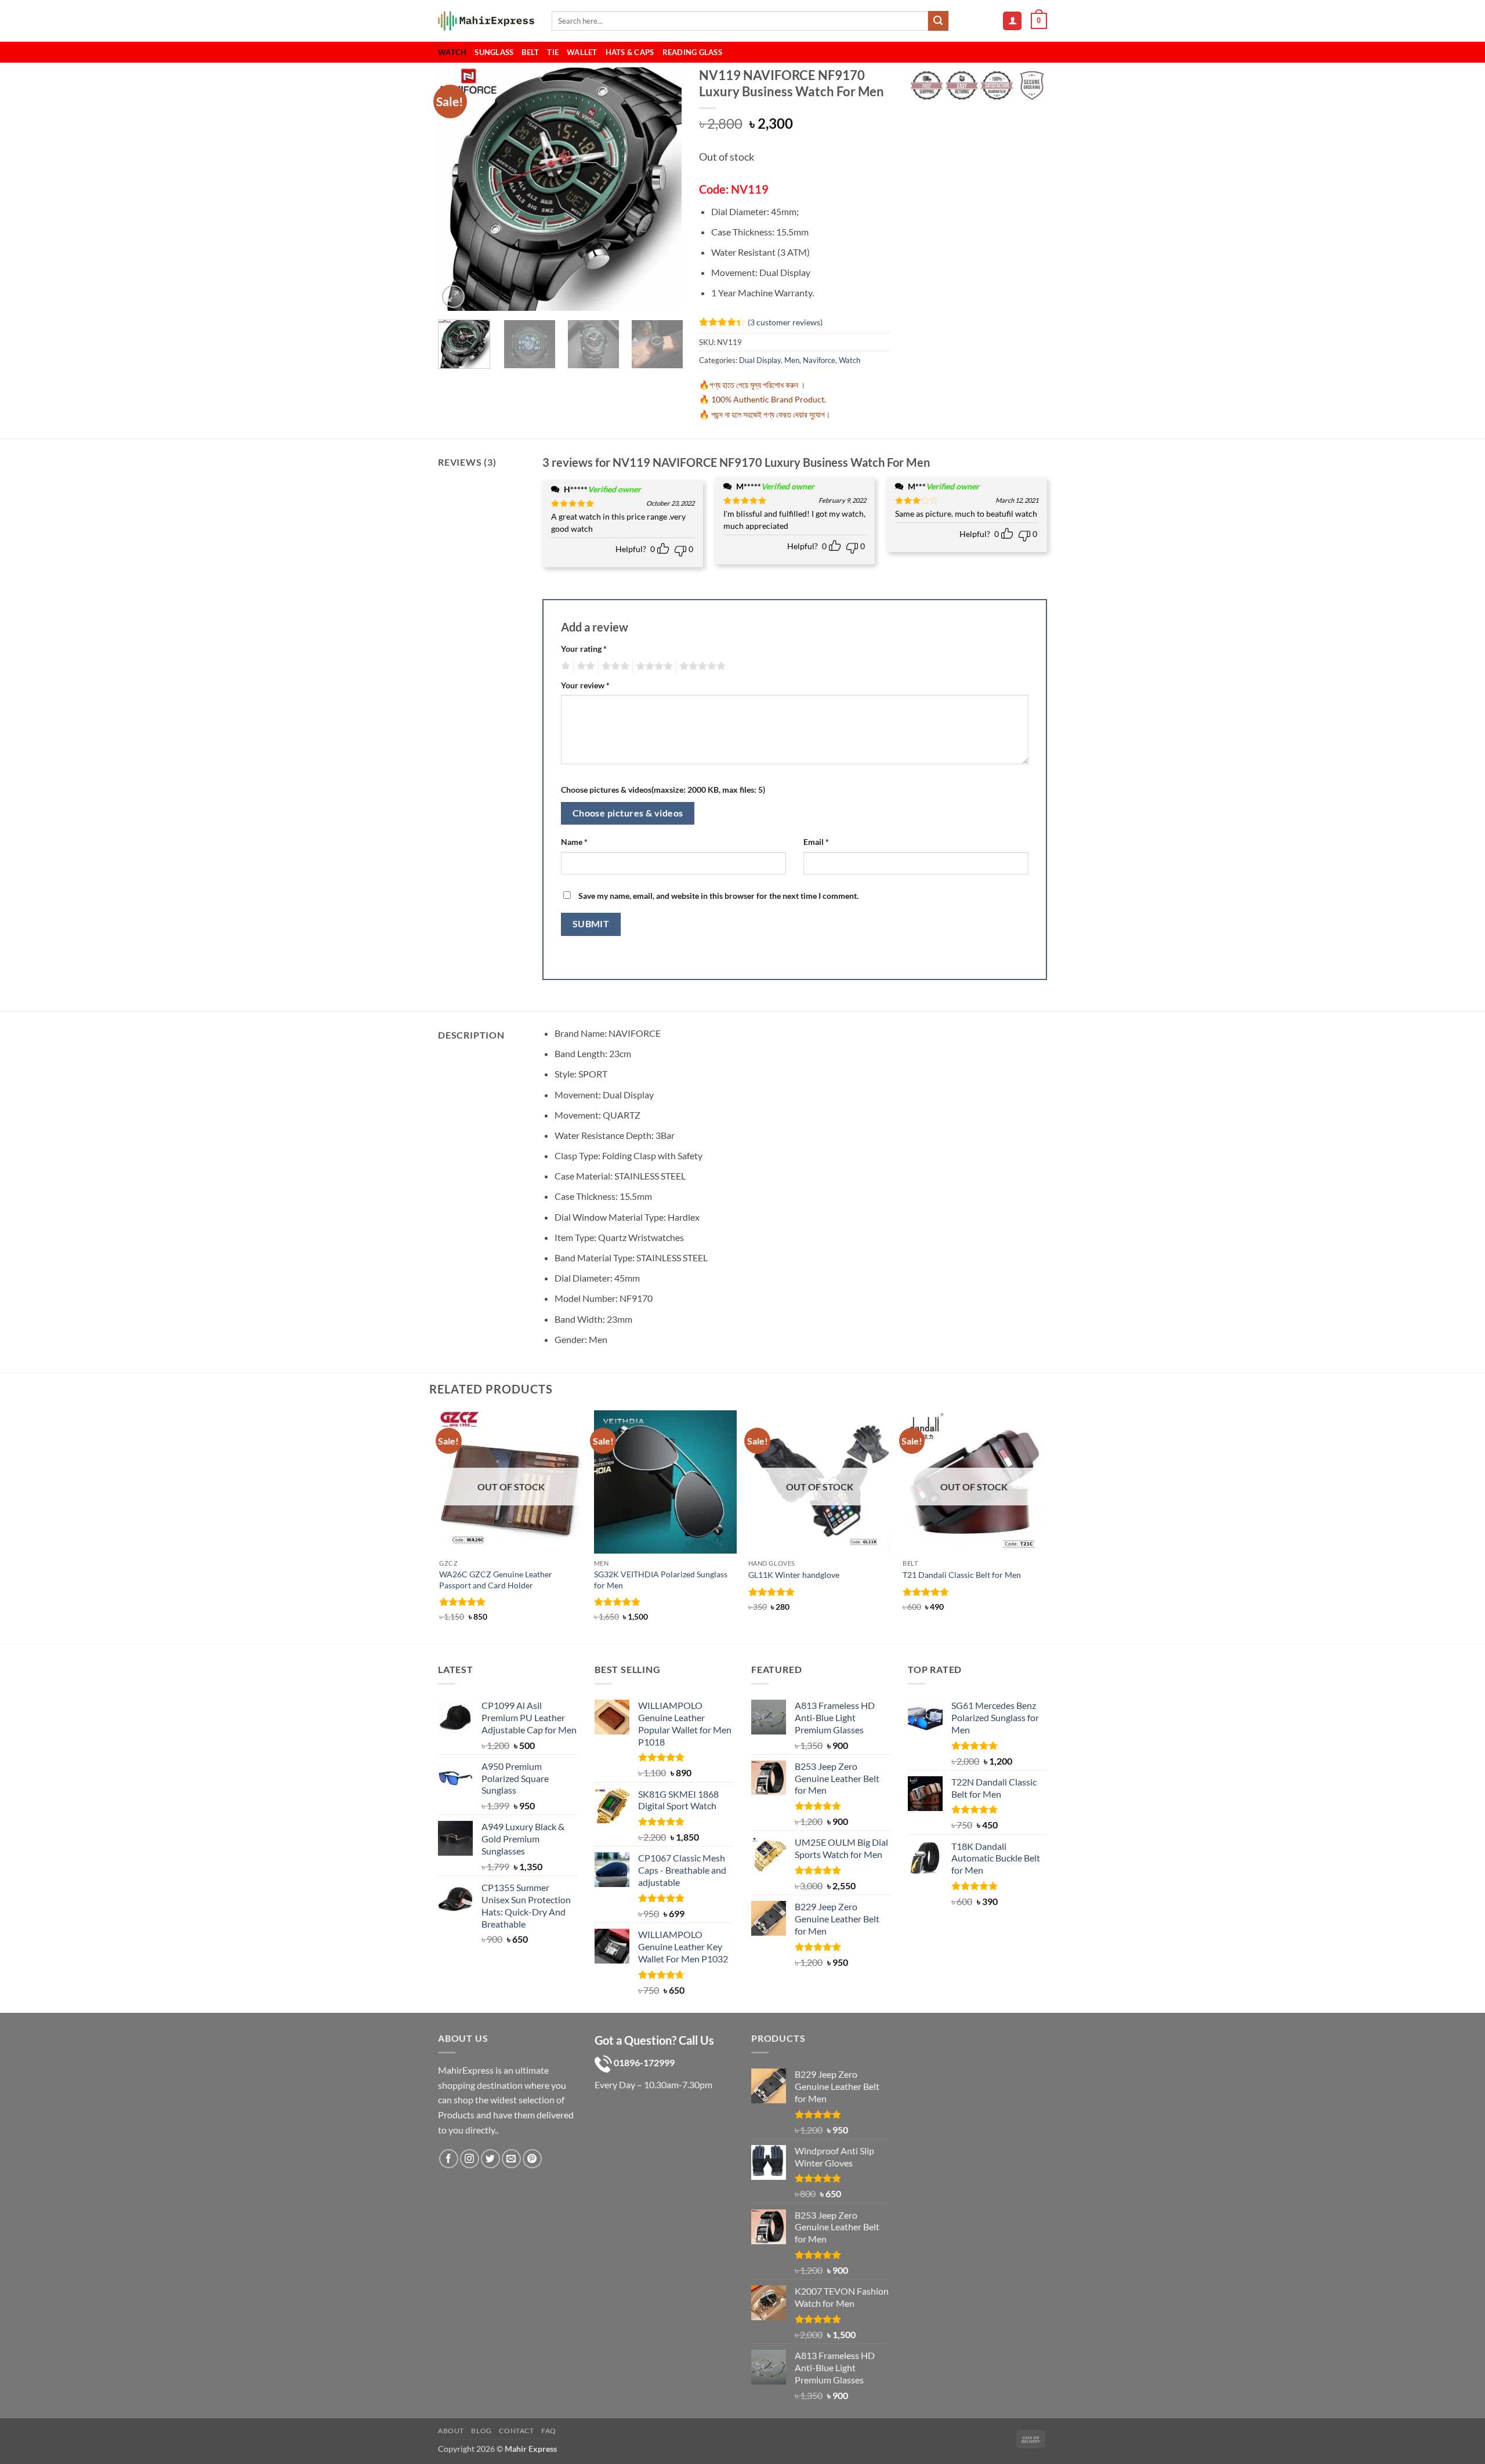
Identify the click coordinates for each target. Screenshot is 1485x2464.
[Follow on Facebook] (449, 2159)
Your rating (584, 649)
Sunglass (494, 52)
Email (816, 842)
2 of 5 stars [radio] (584, 666)
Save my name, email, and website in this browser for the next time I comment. (718, 896)
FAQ (549, 2431)
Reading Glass (692, 52)
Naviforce (819, 360)
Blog (481, 2431)
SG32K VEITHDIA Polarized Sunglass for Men (661, 1580)
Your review (585, 685)
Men (792, 360)
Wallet (582, 52)
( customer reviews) (785, 322)
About (451, 2431)
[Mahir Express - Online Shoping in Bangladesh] (486, 21)
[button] (1012, 21)
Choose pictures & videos (628, 813)
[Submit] (938, 21)
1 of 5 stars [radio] (564, 666)
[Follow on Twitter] (490, 2159)
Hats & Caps (630, 52)
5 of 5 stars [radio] (701, 666)
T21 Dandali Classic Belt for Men (962, 1575)
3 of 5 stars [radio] (614, 666)
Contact (516, 2431)
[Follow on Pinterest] (532, 2159)
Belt (530, 52)
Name (574, 842)
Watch (452, 52)
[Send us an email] (511, 2159)
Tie (553, 52)
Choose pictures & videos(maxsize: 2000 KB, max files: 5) (663, 790)
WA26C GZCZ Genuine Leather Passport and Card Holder (496, 1580)
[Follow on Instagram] (470, 2159)
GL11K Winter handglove (794, 1575)
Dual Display (760, 360)
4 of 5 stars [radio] (653, 666)
